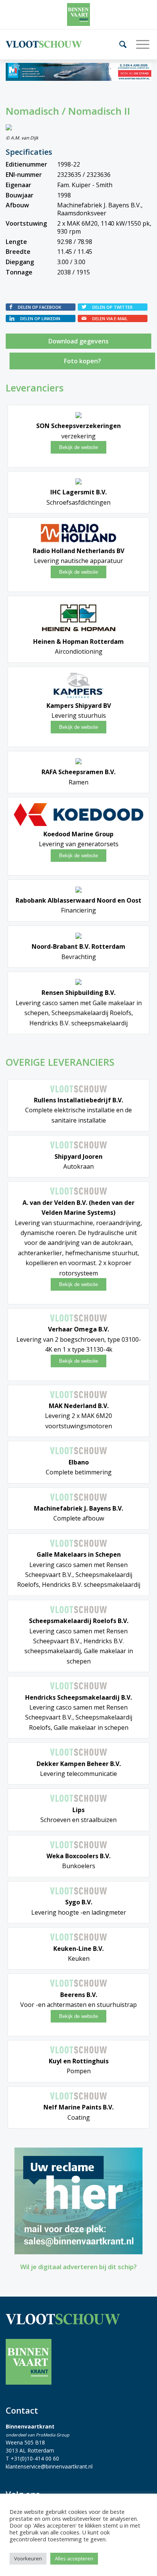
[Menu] (140, 44)
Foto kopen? (83, 361)
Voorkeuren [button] (28, 2558)
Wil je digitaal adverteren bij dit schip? (78, 2267)
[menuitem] (120, 44)
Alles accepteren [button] (74, 2558)
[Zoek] (120, 44)
